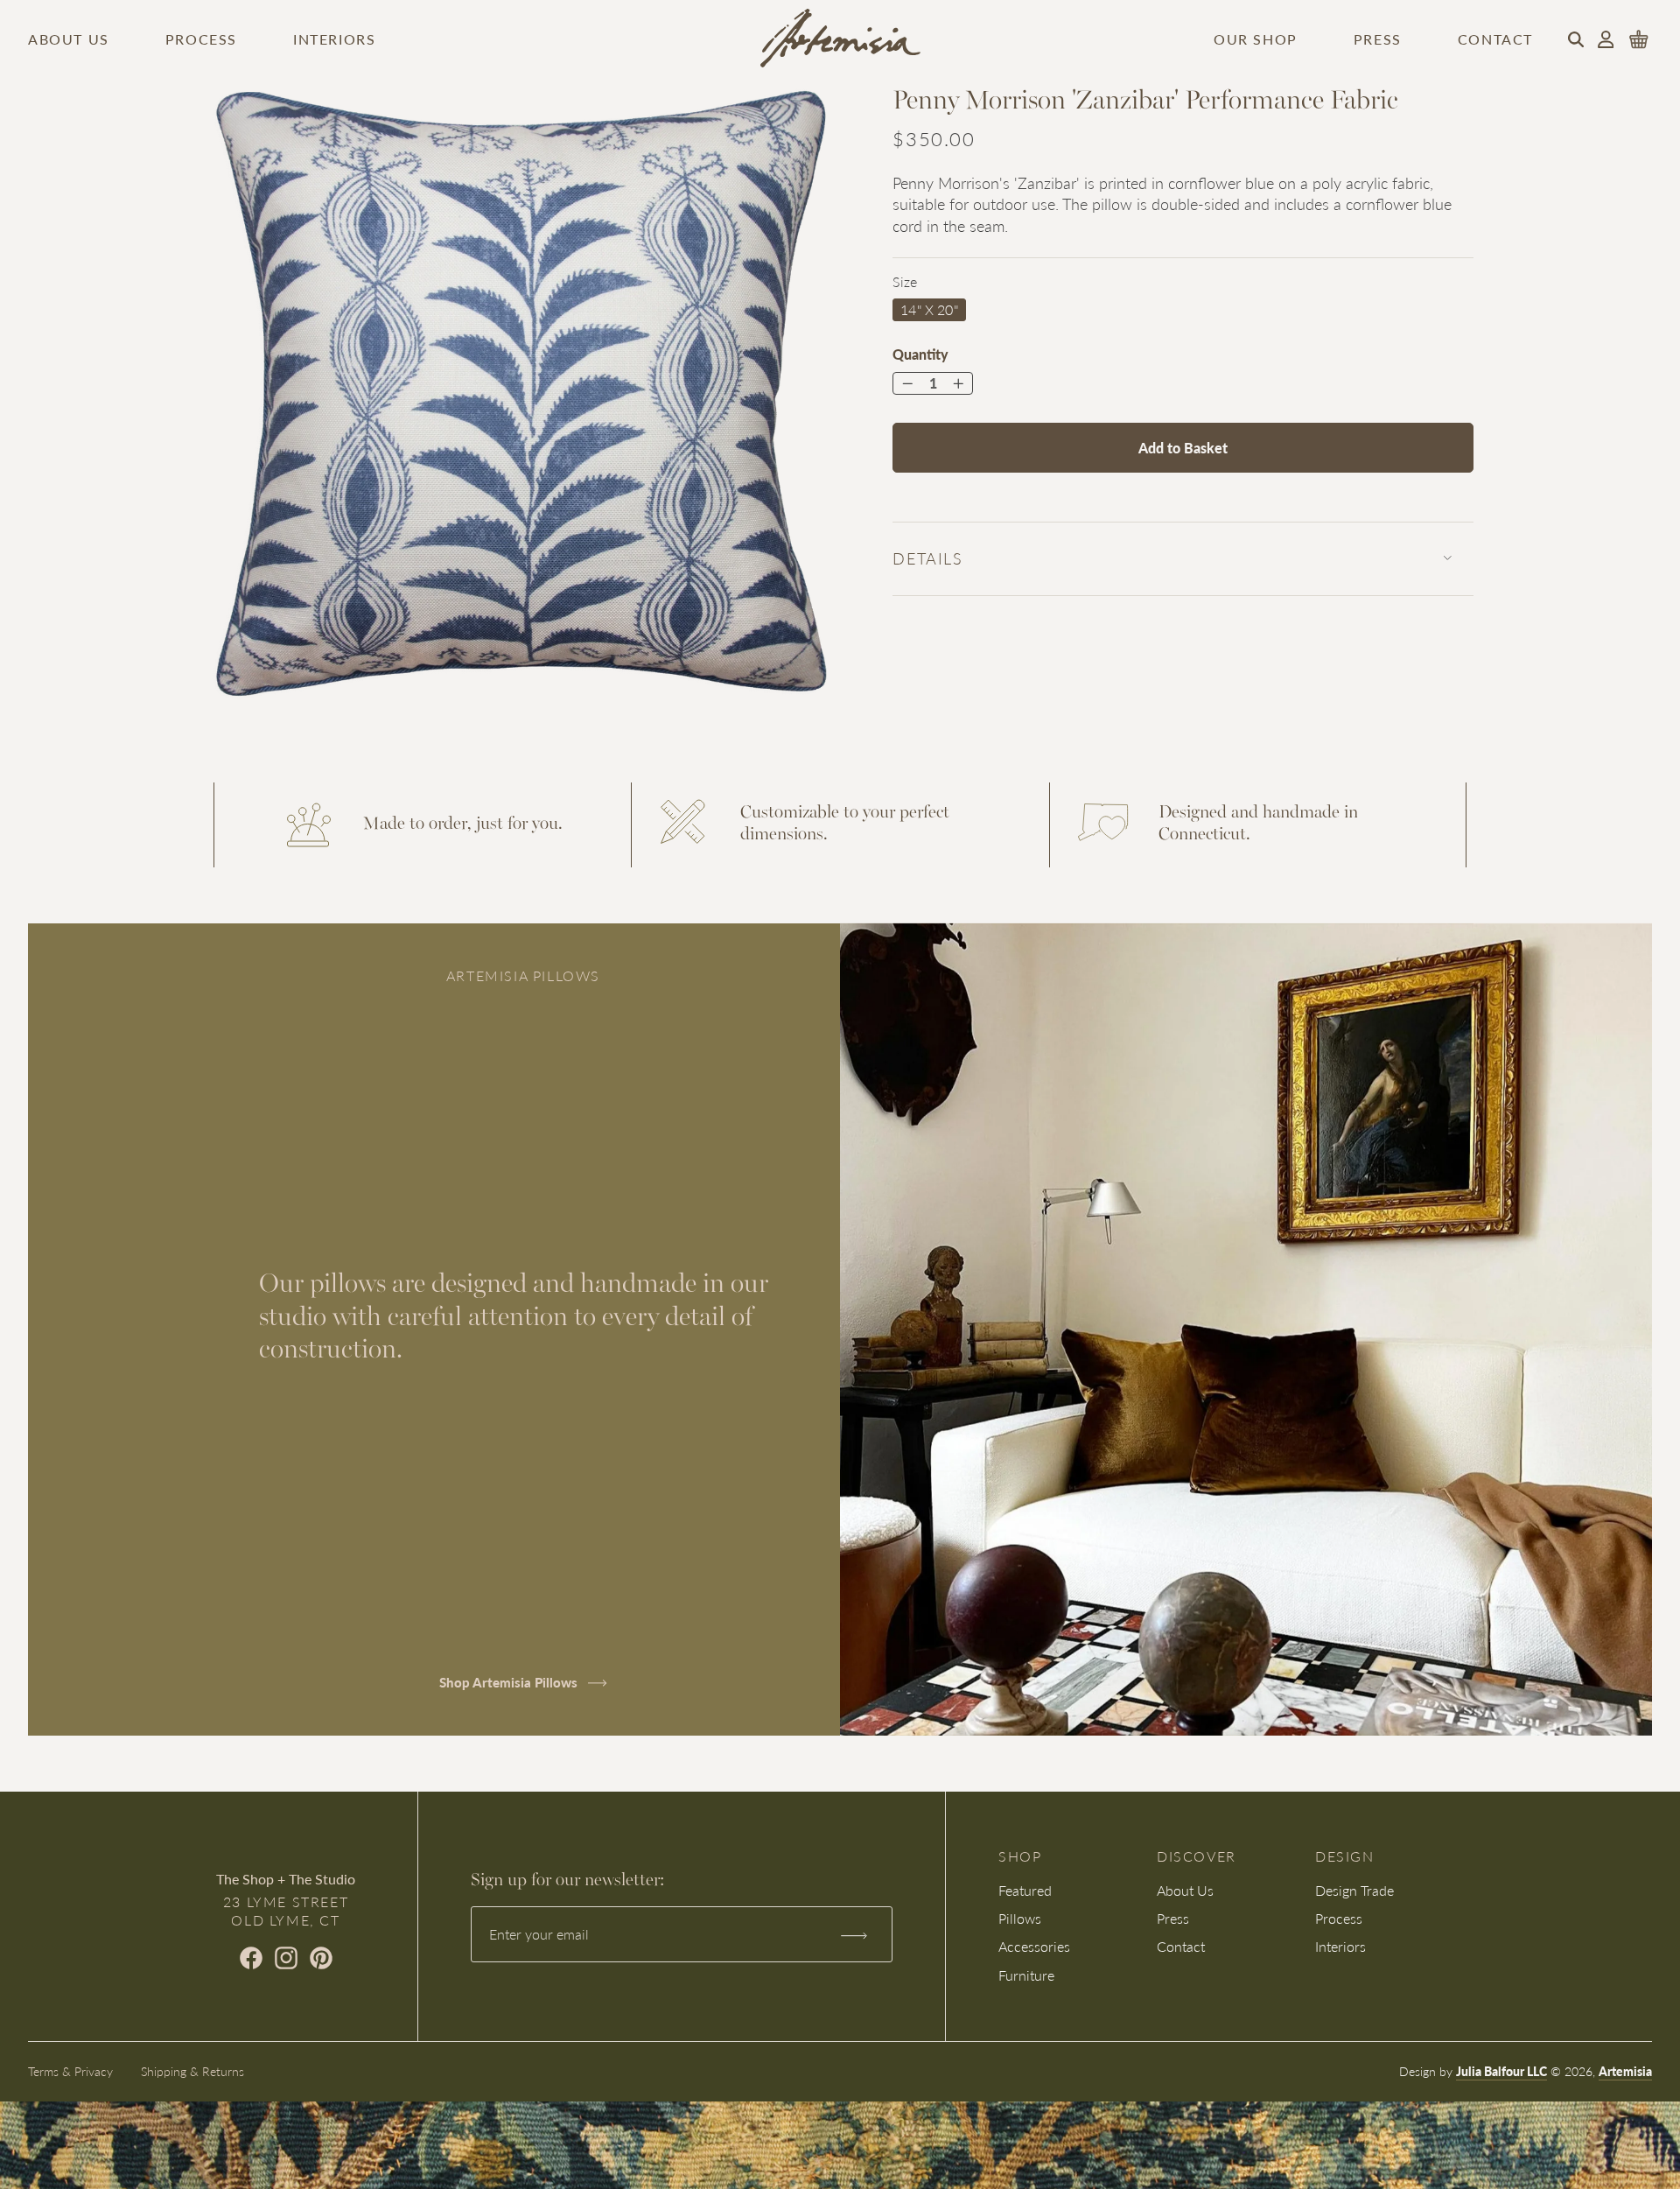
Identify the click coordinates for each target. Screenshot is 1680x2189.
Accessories (1034, 1946)
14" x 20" (929, 309)
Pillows (1020, 1918)
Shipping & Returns (192, 2071)
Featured (1025, 1890)
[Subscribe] (853, 1934)
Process (201, 39)
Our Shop (1256, 39)
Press (1378, 39)
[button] (1576, 39)
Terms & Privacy (70, 2071)
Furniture (1026, 1975)
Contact (1495, 39)
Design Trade (1354, 1890)
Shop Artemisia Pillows (510, 1682)
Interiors (334, 39)
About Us (69, 39)
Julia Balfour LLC (1501, 2071)
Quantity (920, 354)
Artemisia (1625, 2071)
